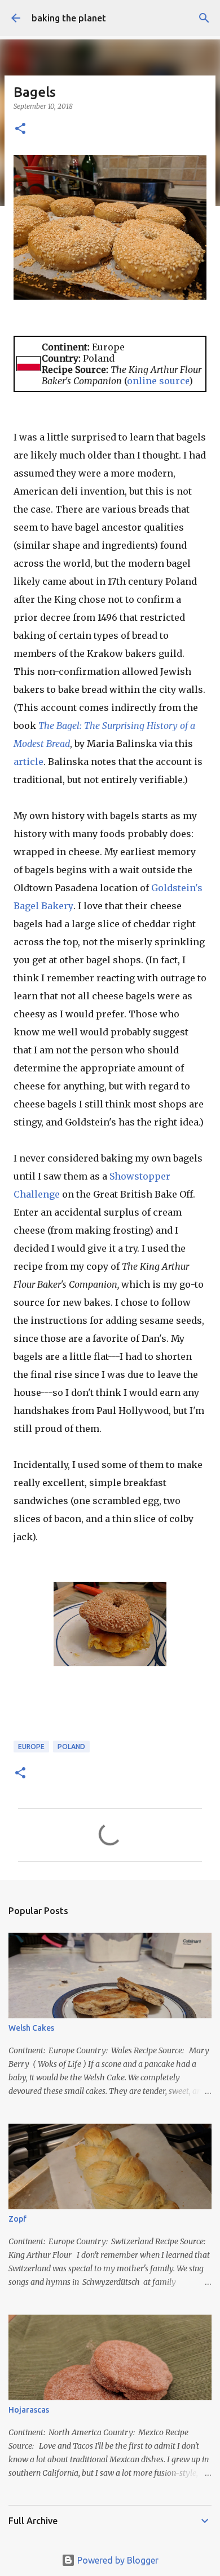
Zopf (17, 2219)
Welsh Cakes (31, 2028)
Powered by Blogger (117, 2560)
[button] (20, 129)
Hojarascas (29, 2410)
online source (158, 381)
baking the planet (69, 18)
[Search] (204, 18)
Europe (31, 1747)
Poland (71, 1747)
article (28, 762)
